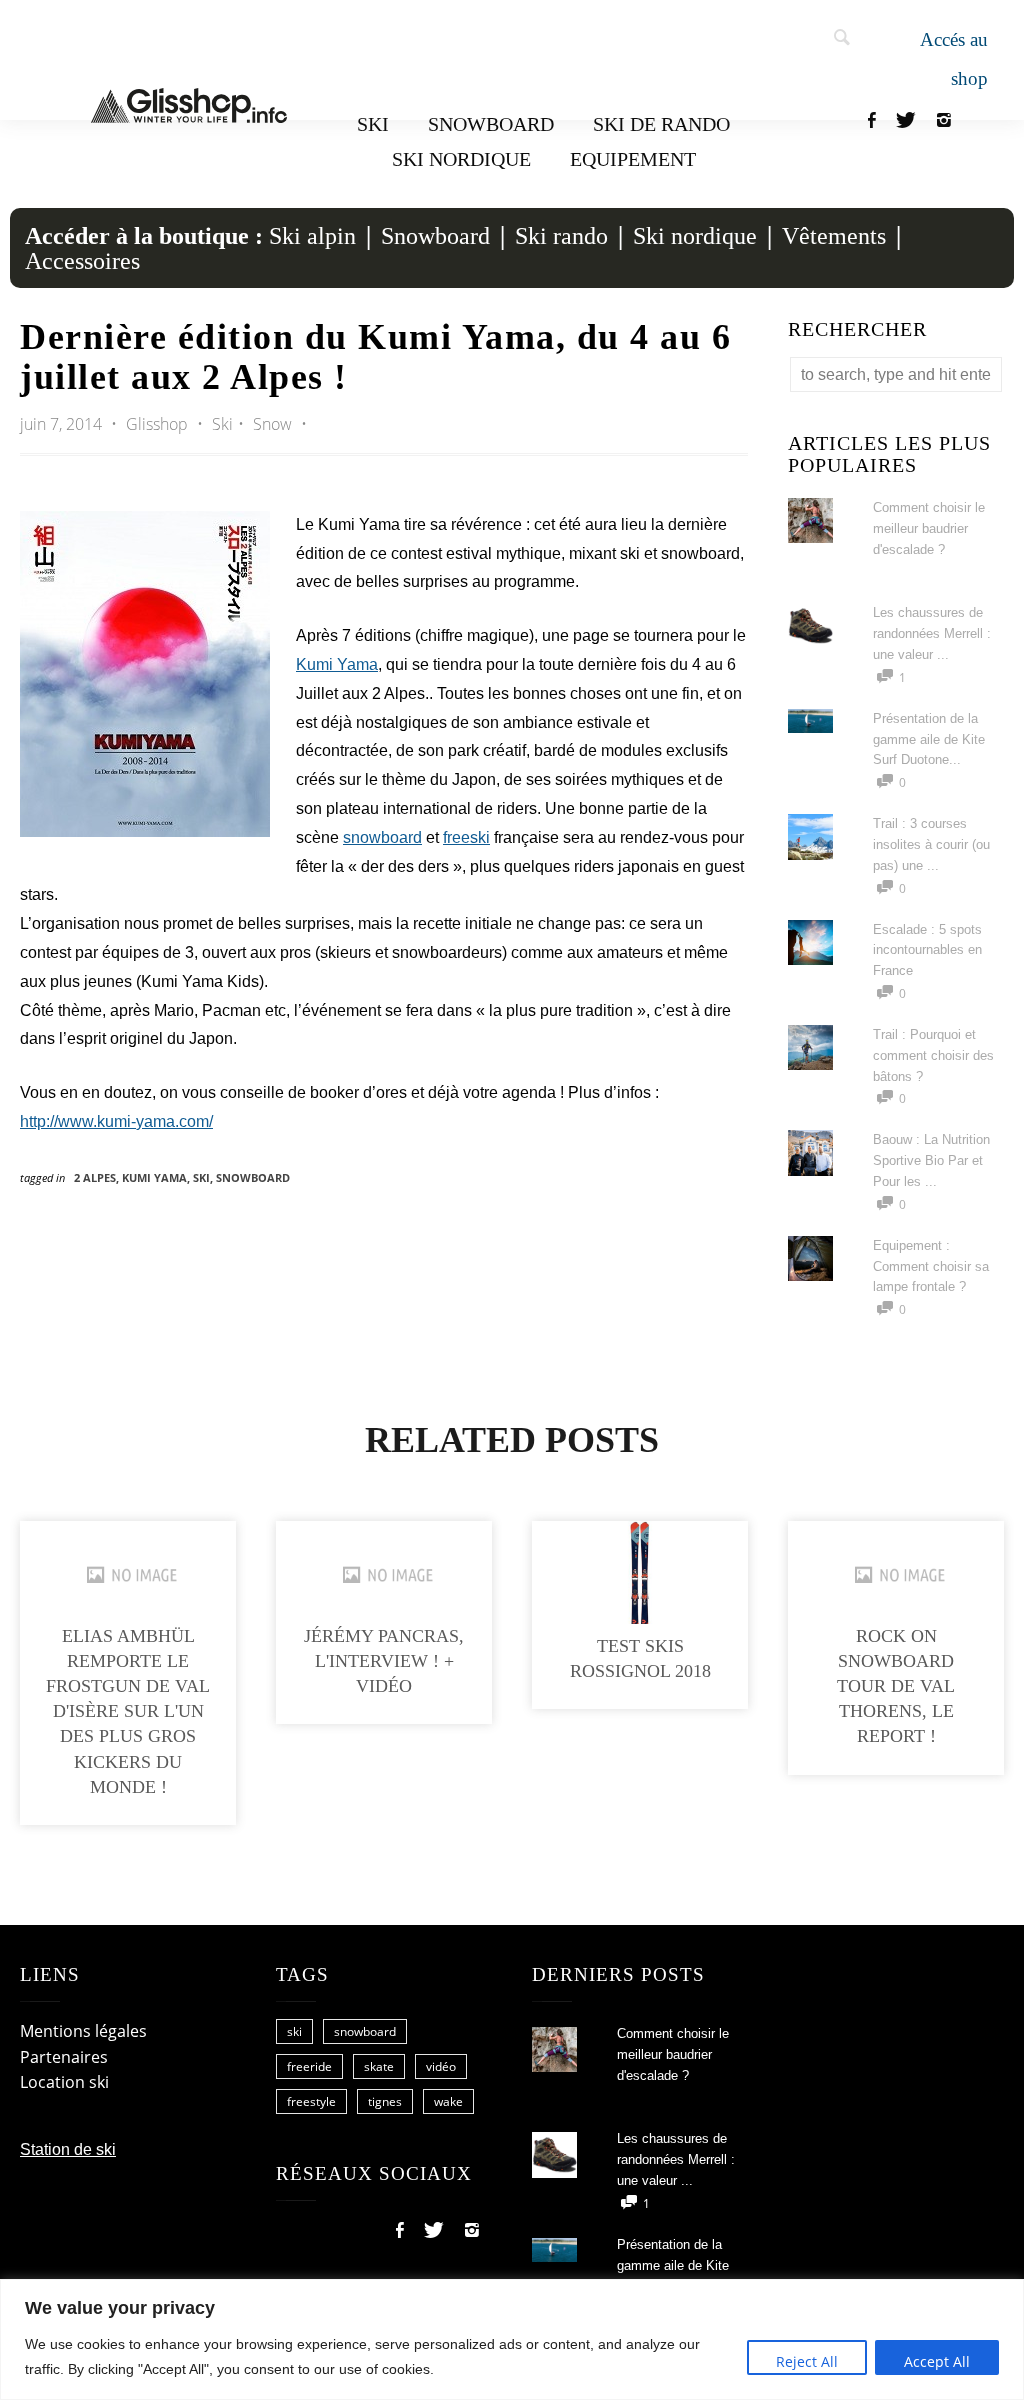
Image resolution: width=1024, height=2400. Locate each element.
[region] (512, 2339)
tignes (385, 2101)
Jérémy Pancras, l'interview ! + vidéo (384, 1661)
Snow (272, 424)
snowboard (382, 837)
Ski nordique (461, 159)
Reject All (807, 2361)
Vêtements (834, 236)
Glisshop (159, 424)
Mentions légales (83, 2031)
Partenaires (64, 2057)
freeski (466, 837)
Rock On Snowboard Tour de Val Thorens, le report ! (896, 1686)
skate (379, 2066)
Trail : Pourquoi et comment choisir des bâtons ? (933, 1055)
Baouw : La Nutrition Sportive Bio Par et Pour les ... (931, 1160)
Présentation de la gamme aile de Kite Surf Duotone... (929, 739)
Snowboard (491, 124)
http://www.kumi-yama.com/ (116, 1121)
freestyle (311, 2101)
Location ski (64, 2082)
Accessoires (82, 261)
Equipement (633, 159)
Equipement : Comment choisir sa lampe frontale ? (931, 1266)
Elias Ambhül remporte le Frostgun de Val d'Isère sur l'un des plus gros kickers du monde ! (128, 1711)
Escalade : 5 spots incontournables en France (927, 950)
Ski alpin (312, 236)
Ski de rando (661, 124)
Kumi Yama (337, 664)
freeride (309, 2066)
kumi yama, (157, 1177)
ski (294, 2031)
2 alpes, (98, 1177)
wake (448, 2101)
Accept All (937, 2361)
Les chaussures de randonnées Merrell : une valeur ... (932, 633)
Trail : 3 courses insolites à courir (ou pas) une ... (931, 844)
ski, (204, 1177)
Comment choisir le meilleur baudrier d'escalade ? (929, 528)
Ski (373, 124)
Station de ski (68, 2149)
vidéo (441, 2066)
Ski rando (561, 236)
